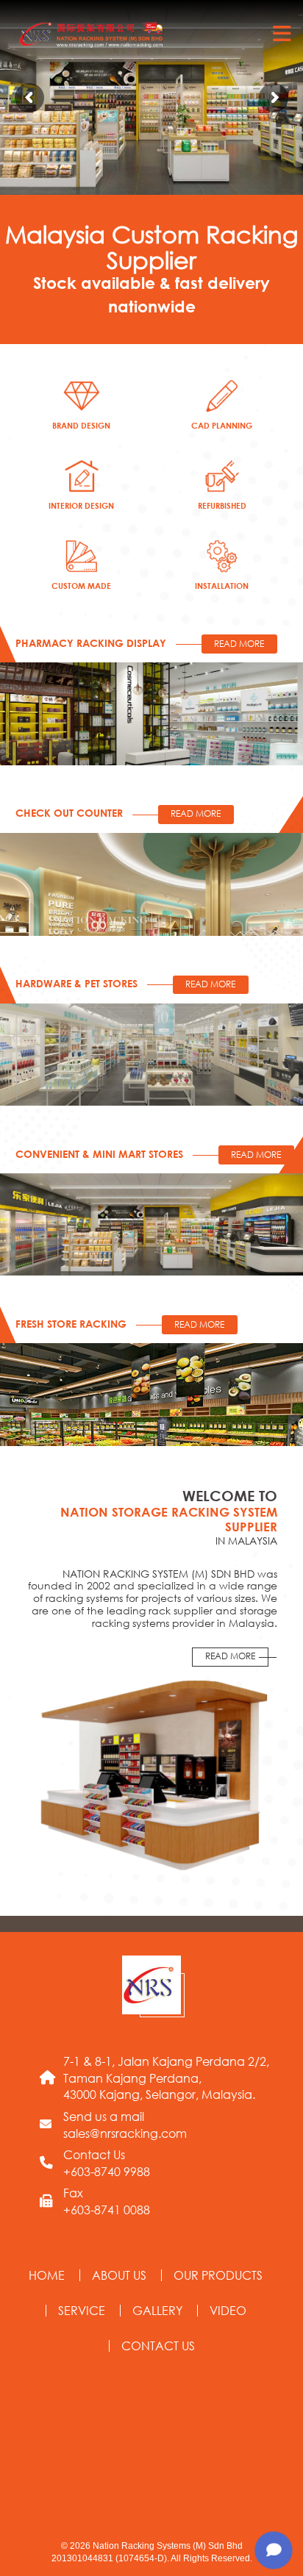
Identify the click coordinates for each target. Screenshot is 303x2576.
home (47, 2275)
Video (228, 2310)
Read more (239, 644)
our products (218, 2275)
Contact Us (158, 2346)
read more (230, 1656)
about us (119, 2275)
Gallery (157, 2310)
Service (82, 2310)
